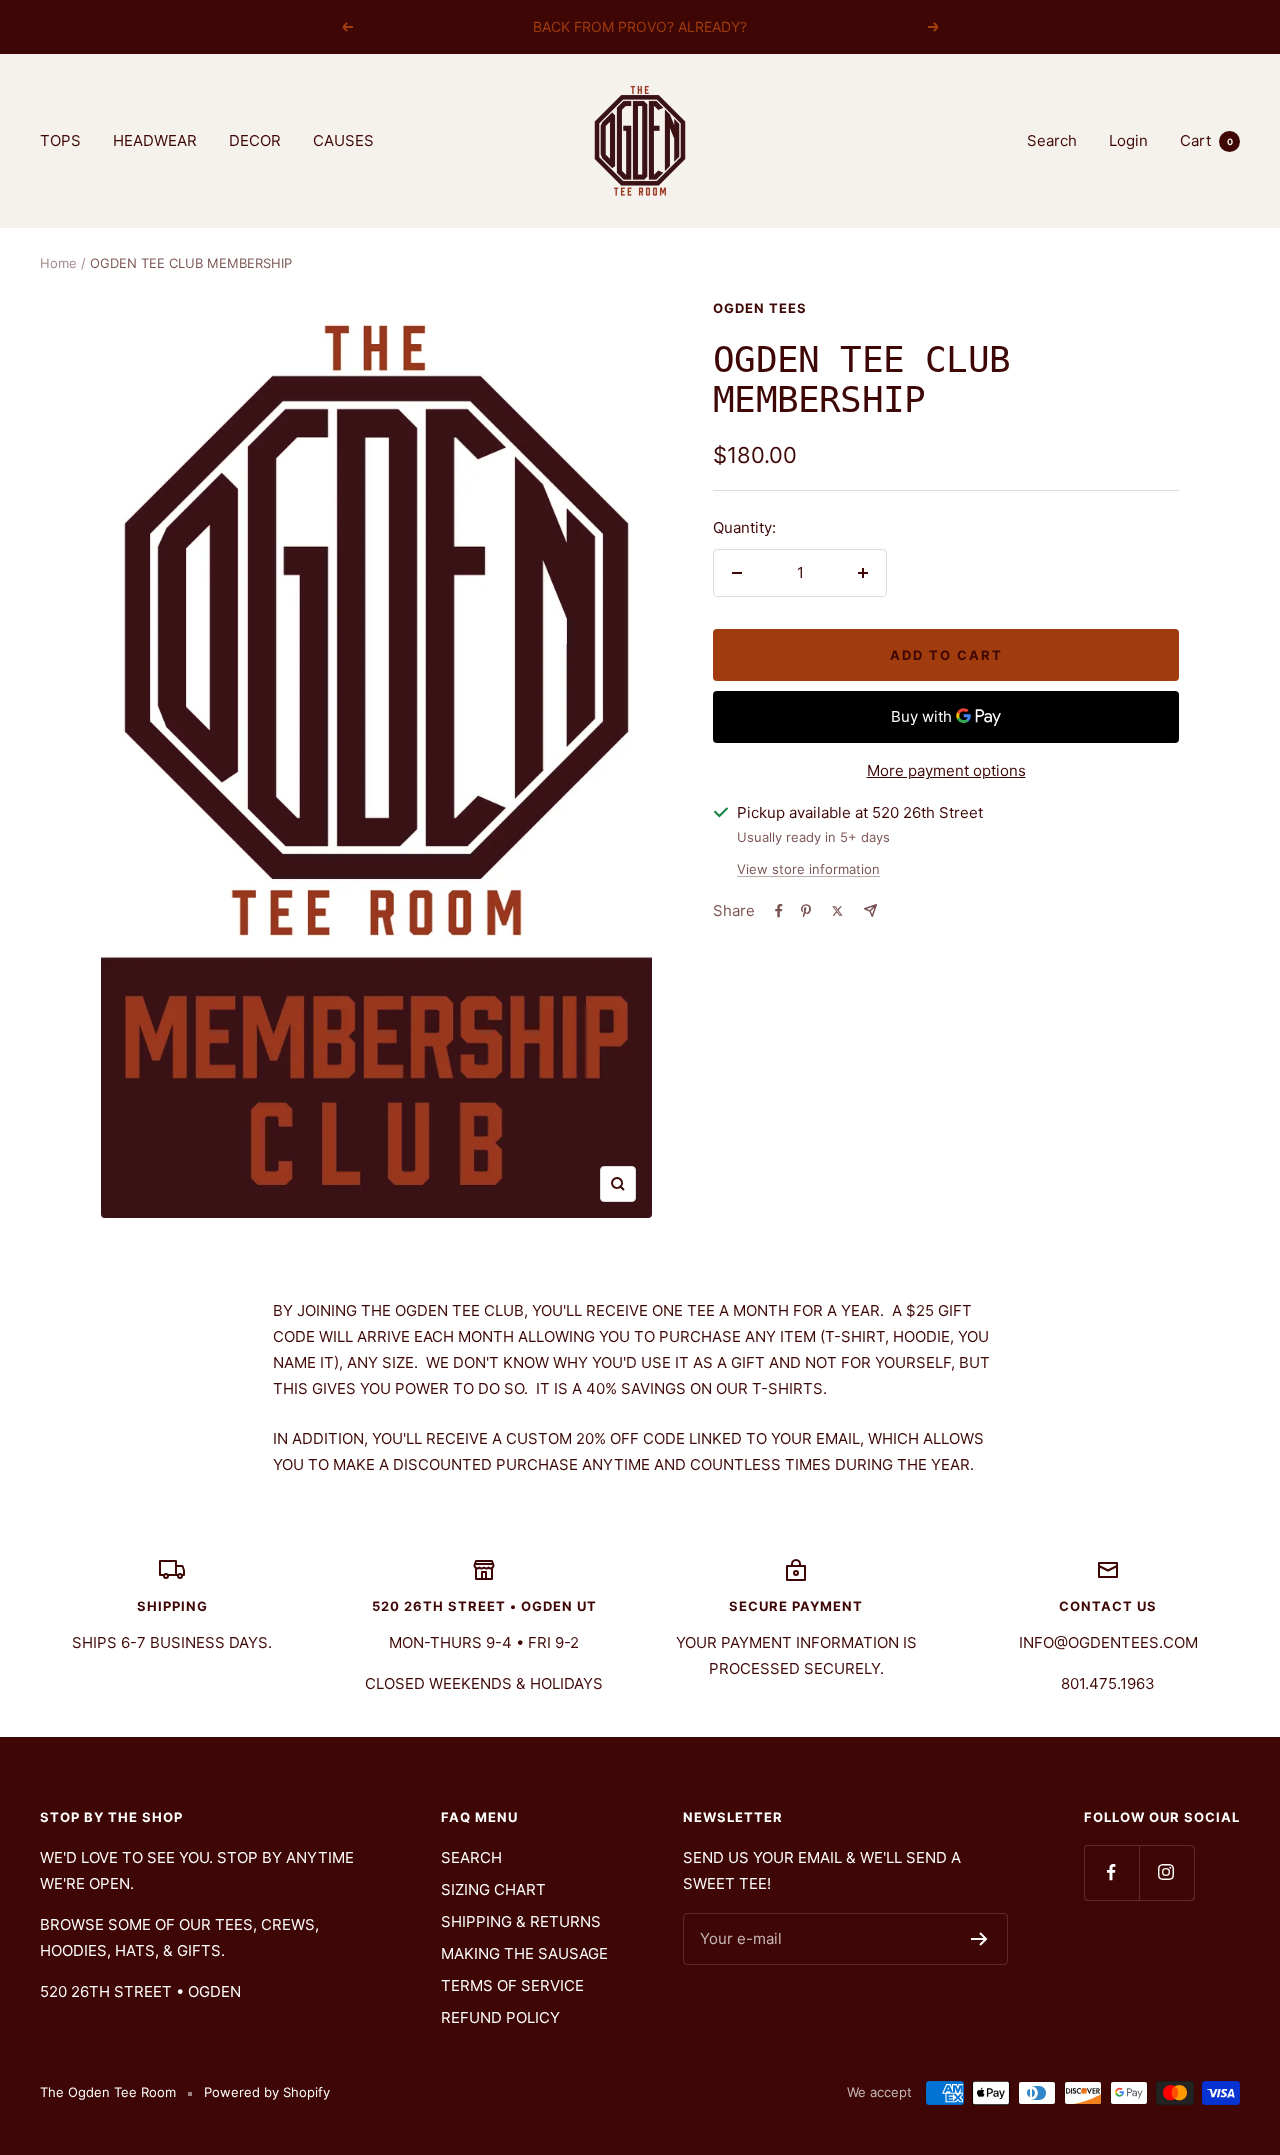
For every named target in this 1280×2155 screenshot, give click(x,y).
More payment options (946, 770)
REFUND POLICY (500, 2017)
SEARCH (471, 1857)
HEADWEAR (155, 140)
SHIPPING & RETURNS (521, 1921)
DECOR (255, 140)
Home (58, 263)
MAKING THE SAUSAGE (524, 1953)
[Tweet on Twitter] (837, 911)
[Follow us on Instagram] (1166, 1872)
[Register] (979, 1939)
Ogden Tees (760, 308)
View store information (808, 869)
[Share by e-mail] (870, 910)
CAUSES (343, 140)
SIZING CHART (493, 1889)
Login (1128, 140)
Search (1052, 140)
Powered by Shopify (267, 2092)
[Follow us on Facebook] (1111, 1872)
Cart (1206, 140)
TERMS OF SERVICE (512, 1985)
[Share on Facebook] (779, 911)
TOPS (60, 140)
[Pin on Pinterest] (806, 911)
